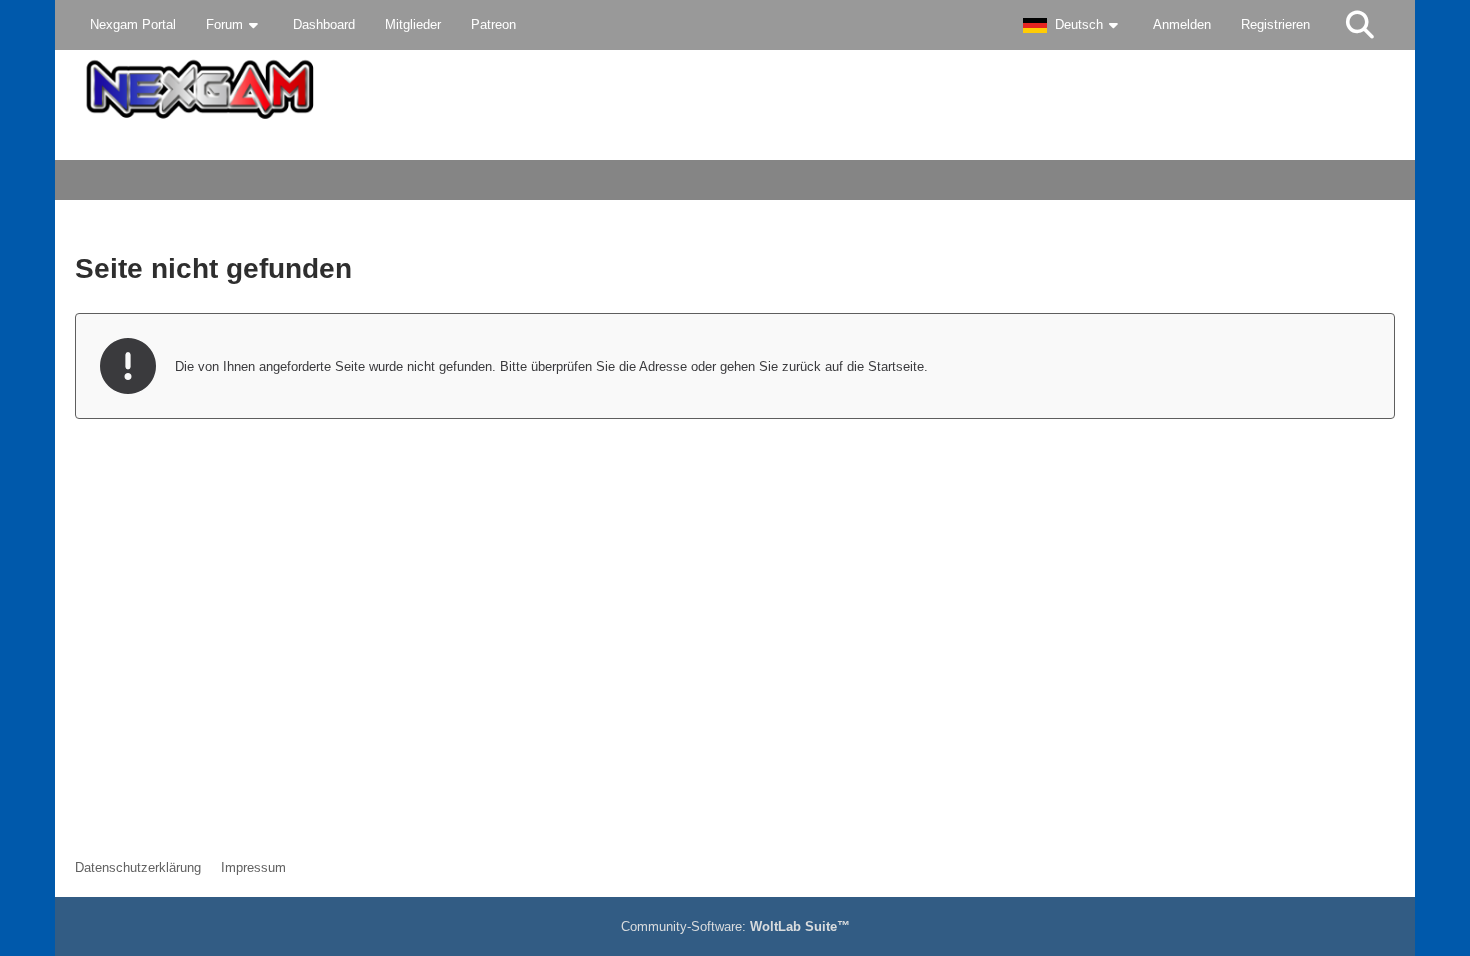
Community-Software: (735, 926)
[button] (1073, 25)
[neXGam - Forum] (735, 89)
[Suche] (1360, 25)
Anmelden (1182, 24)
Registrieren (1275, 24)
